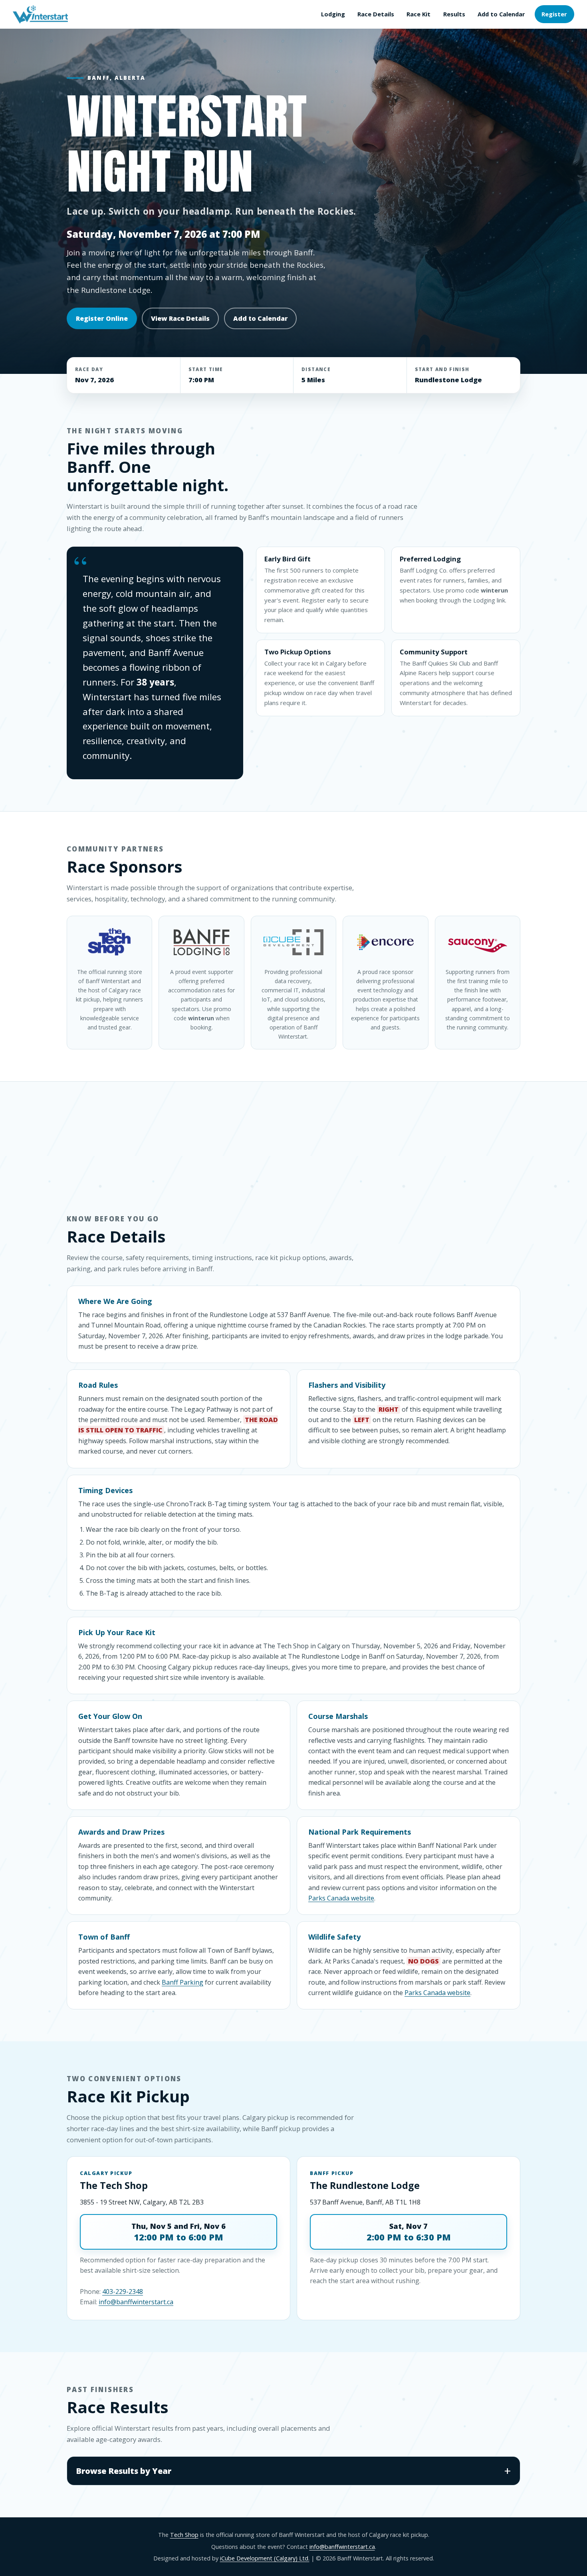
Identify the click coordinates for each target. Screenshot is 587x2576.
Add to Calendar (501, 14)
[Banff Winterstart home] (40, 14)
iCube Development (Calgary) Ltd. (265, 2558)
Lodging (333, 14)
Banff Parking (182, 1982)
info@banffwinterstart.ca (136, 2302)
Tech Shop (184, 2535)
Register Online (102, 318)
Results (454, 14)
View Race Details (180, 318)
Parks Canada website (341, 1898)
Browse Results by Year (124, 2471)
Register (554, 14)
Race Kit (418, 14)
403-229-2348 (123, 2292)
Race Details (376, 14)
